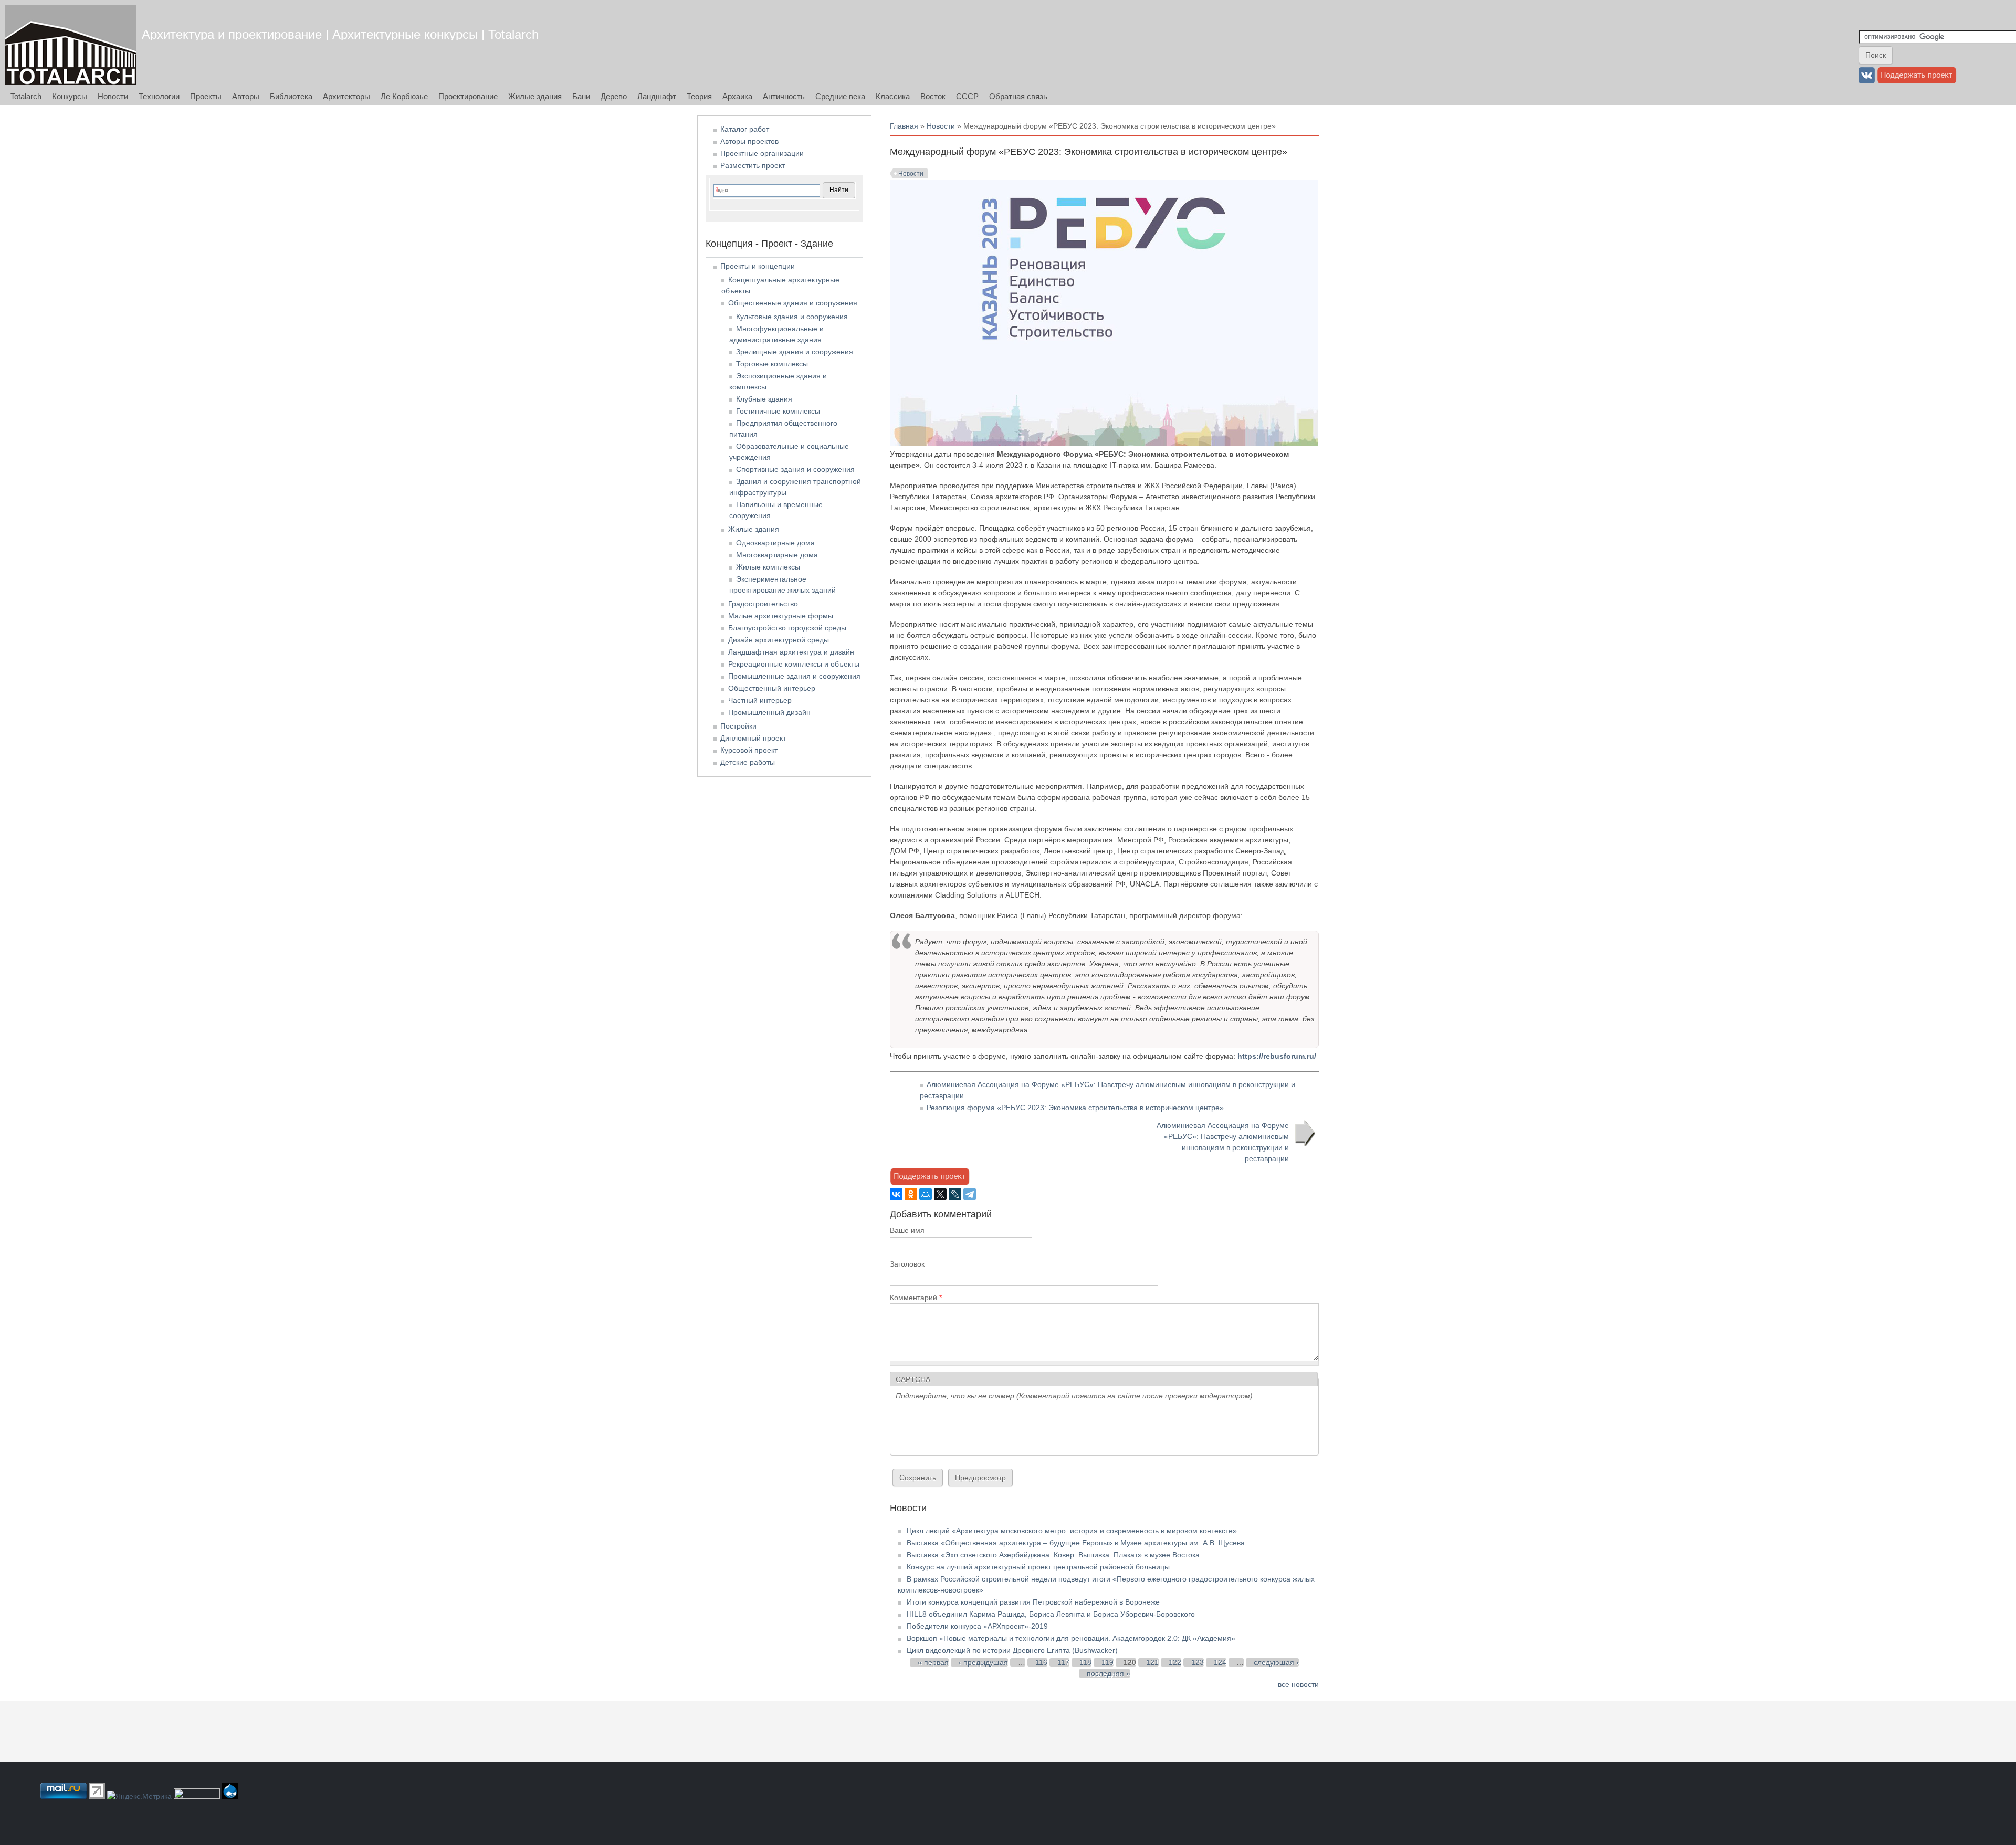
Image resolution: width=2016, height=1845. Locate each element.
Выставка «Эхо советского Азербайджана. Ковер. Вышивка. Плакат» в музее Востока (1053, 1555)
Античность (784, 96)
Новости (113, 96)
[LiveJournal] (955, 1194)
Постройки (738, 726)
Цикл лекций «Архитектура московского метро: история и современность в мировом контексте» (1072, 1531)
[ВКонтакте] (896, 1194)
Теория (699, 96)
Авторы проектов (749, 141)
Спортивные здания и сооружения (795, 469)
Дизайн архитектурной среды (779, 640)
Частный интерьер (760, 700)
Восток (933, 96)
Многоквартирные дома (777, 555)
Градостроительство (763, 604)
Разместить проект (753, 165)
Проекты (206, 96)
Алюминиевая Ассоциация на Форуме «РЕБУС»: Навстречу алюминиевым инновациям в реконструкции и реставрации (1223, 1142)
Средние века (840, 96)
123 (1198, 1662)
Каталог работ (745, 129)
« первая (933, 1662)
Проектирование (468, 96)
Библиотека (291, 96)
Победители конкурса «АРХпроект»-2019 (977, 1626)
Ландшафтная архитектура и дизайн (791, 652)
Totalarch (26, 96)
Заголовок (907, 1264)
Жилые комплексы (768, 567)
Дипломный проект (753, 738)
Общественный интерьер (772, 688)
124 (1220, 1662)
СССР (967, 96)
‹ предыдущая (983, 1662)
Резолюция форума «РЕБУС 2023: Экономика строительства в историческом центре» (1075, 1108)
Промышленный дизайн (769, 712)
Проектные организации (762, 153)
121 (1152, 1662)
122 (1175, 1662)
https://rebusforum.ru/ (1277, 1056)
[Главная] (71, 45)
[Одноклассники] (911, 1194)
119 (1107, 1662)
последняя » (1109, 1673)
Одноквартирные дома (775, 543)
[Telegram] (970, 1194)
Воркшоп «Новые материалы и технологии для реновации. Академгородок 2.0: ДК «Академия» (1071, 1638)
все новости (1298, 1684)
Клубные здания (764, 399)
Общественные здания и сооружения (793, 303)
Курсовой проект (749, 750)
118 (1085, 1662)
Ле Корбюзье (404, 96)
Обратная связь (1018, 96)
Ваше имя (907, 1230)
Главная (904, 126)
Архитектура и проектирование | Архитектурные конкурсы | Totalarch (340, 34)
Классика (893, 96)
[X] (940, 1194)
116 (1041, 1662)
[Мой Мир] (926, 1194)
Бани (581, 96)
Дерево (614, 96)
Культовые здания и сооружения (792, 317)
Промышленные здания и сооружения (794, 676)
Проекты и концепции (758, 266)
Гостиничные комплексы (778, 411)
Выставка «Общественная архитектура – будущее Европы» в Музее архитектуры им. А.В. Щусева (1076, 1543)
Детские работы (748, 762)
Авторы (246, 96)
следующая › (1276, 1662)
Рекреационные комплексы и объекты (794, 664)
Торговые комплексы (772, 364)
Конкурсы (70, 96)
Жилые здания (535, 96)
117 (1063, 1662)
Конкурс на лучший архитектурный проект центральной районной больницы (1038, 1567)
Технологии (159, 96)
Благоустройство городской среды (787, 628)
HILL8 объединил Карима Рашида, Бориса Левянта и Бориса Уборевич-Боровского (1051, 1614)
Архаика (737, 96)
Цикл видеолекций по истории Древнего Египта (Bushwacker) (1012, 1650)
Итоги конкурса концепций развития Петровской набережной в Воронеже (1033, 1602)
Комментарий (916, 1298)
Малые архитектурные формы (781, 616)
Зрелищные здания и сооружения (795, 352)
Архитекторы (346, 96)
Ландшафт (657, 96)
